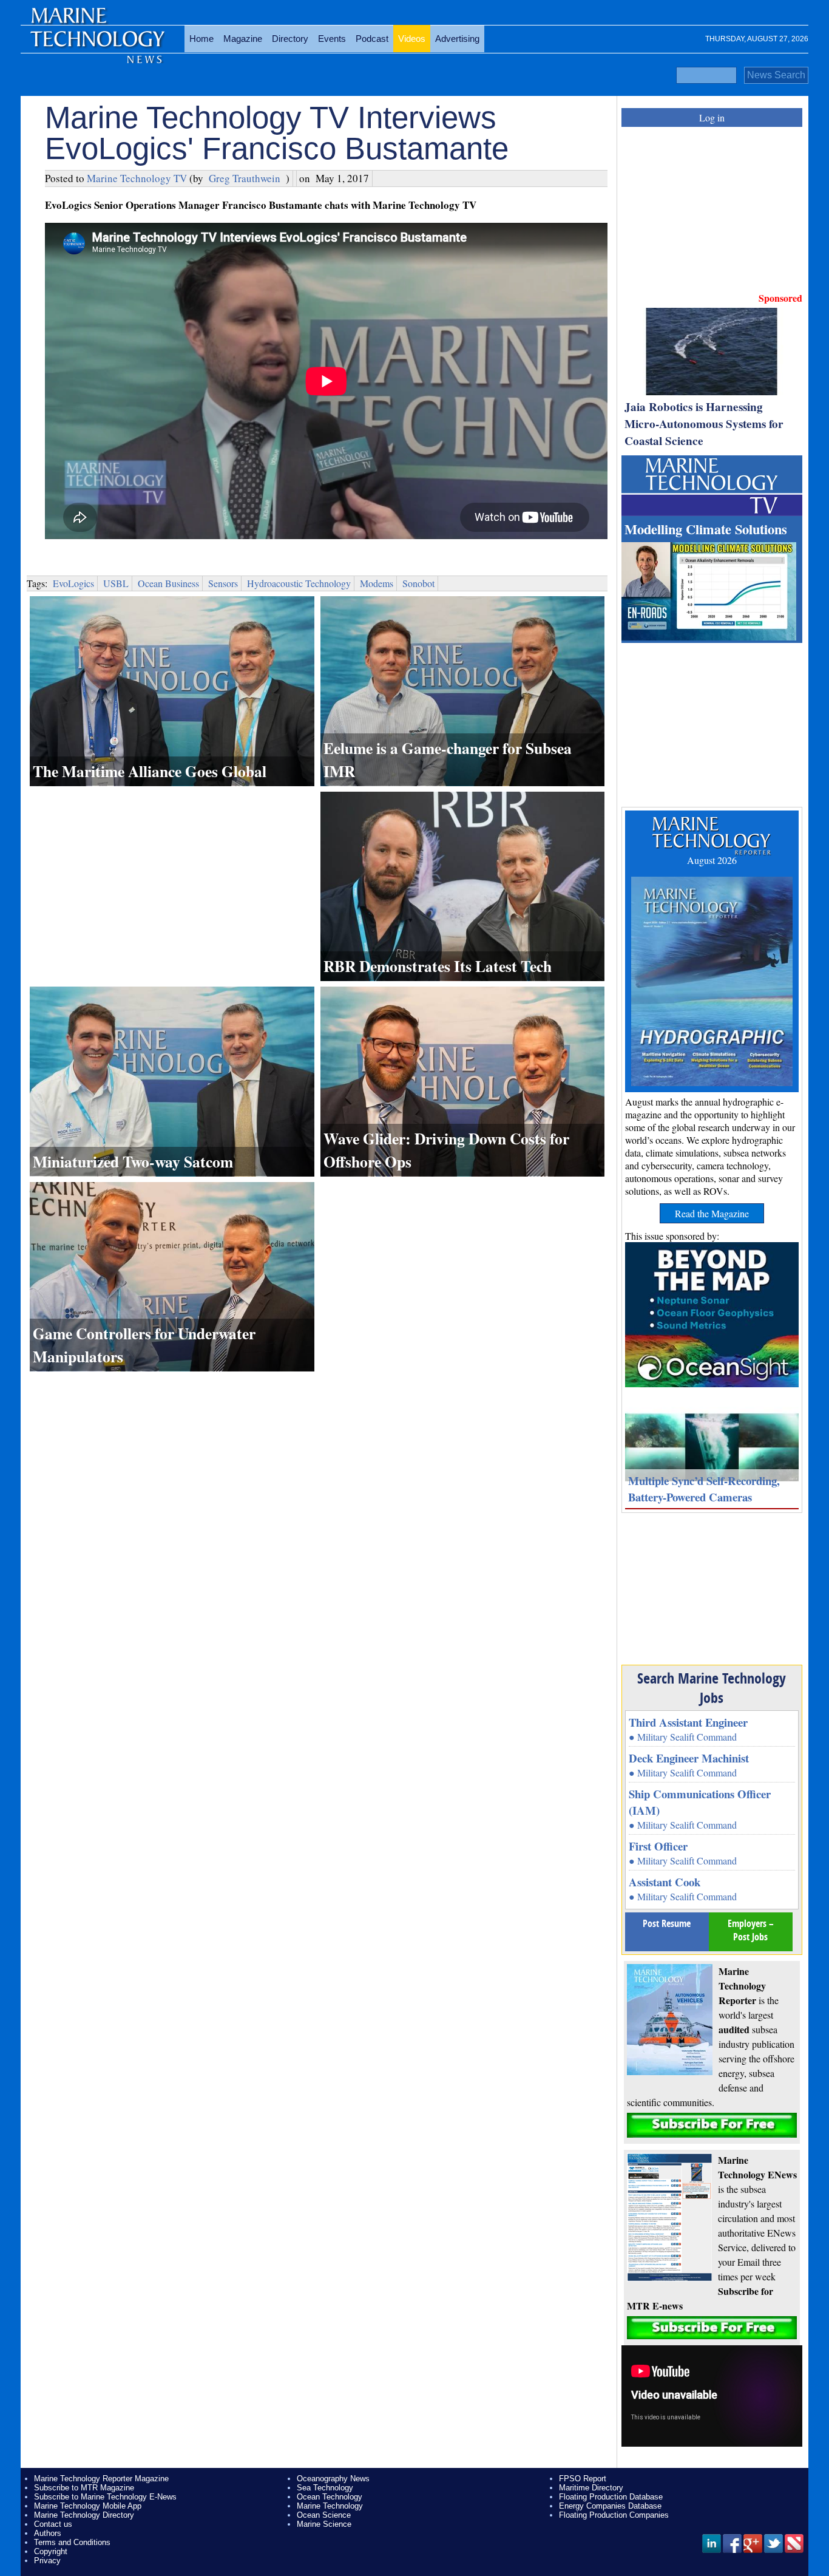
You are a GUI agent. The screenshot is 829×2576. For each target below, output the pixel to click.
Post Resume (667, 1923)
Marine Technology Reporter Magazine (101, 2479)
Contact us (53, 2524)
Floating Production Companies (614, 2515)
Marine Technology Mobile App (88, 2506)
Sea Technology (325, 2488)
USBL (116, 583)
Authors (48, 2533)
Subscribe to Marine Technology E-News (105, 2497)
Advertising (457, 39)
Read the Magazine (712, 1213)
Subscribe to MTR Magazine (84, 2488)
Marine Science (324, 2524)
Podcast (372, 39)
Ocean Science (324, 2515)
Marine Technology (330, 2506)
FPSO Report (583, 2479)
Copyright (51, 2551)
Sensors (223, 583)
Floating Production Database (611, 2497)
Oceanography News (333, 2479)
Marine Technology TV (137, 178)
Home (201, 39)
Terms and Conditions (72, 2542)
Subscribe (712, 2125)
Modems (377, 583)
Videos (412, 39)
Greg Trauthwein (245, 178)
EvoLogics (73, 583)
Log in (712, 117)
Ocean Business (168, 583)
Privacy (47, 2561)
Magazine (243, 39)
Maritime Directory (591, 2488)
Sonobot (418, 583)
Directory (290, 39)
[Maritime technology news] (96, 46)
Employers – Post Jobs (751, 1930)
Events (332, 39)
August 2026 (712, 860)
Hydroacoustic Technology (299, 583)
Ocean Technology (330, 2497)
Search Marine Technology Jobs (712, 1688)
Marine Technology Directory (84, 2515)
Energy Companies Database (610, 2506)
